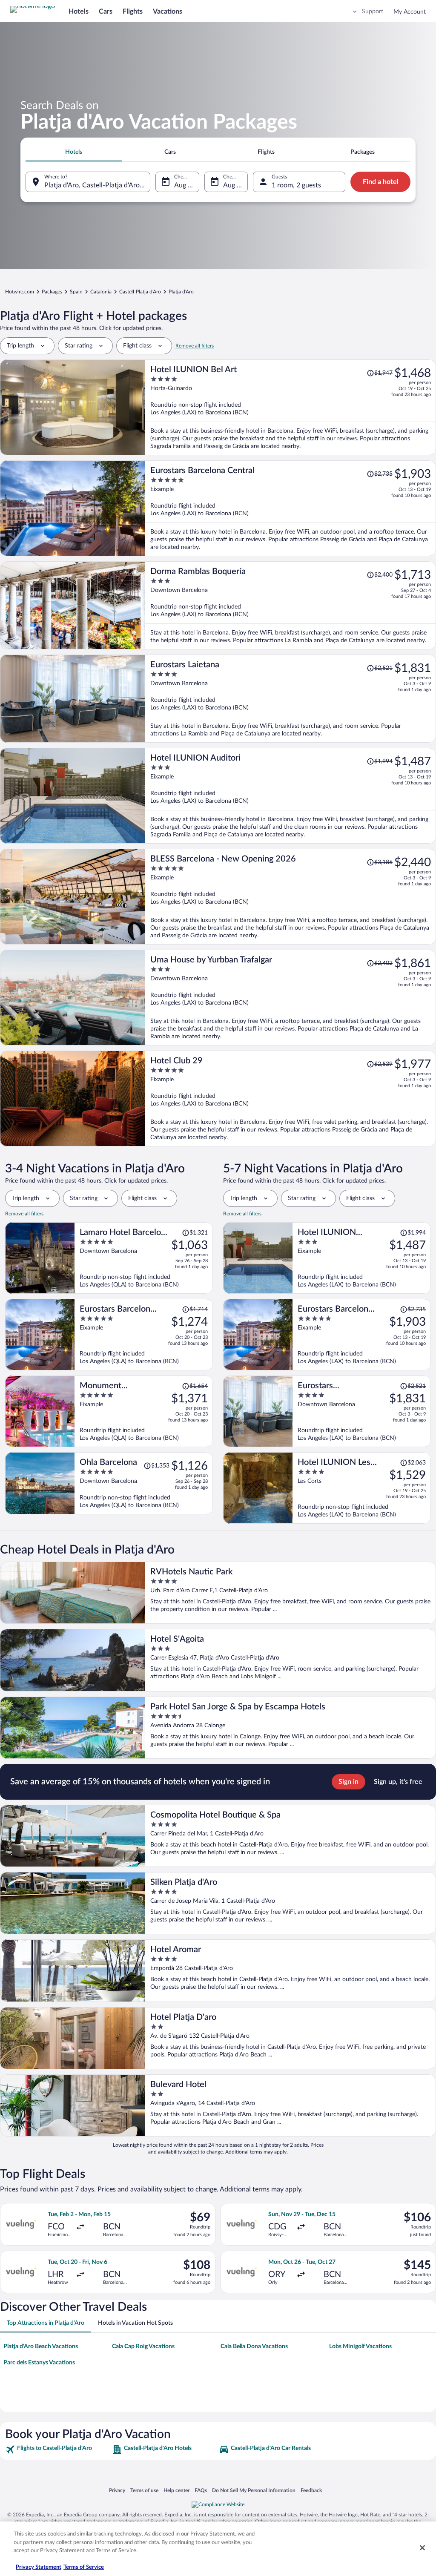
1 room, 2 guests (296, 185)
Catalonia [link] (101, 292)
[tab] (74, 152)
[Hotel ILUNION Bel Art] (291, 407)
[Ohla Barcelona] (144, 1483)
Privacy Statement (39, 2567)
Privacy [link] (117, 2490)
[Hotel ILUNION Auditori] (291, 796)
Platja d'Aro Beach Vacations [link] (41, 2346)
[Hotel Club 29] (291, 1098)
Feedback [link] (311, 2490)
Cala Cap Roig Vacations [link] (143, 2346)
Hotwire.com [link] (20, 292)
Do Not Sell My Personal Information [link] (254, 2490)
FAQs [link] (201, 2490)
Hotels (79, 11)
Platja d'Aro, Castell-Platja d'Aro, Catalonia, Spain (97, 185)
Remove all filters (195, 346)
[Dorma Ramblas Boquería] (291, 605)
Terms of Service (84, 2567)
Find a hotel (381, 182)
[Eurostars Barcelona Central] (291, 508)
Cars (106, 11)
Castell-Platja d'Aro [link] (140, 292)
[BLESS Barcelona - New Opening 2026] (291, 897)
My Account (410, 12)
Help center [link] (176, 2490)
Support (373, 11)
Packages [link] (52, 292)
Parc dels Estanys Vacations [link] (39, 2363)
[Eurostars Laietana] (291, 699)
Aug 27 (234, 185)
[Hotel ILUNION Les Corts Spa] (362, 1488)
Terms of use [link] (144, 2490)
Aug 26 (185, 185)
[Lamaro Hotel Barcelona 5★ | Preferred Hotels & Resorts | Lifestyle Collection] (144, 1258)
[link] (58, 2450)
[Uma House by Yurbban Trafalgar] (291, 998)
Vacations (168, 11)
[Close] (422, 2548)
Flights (133, 11)
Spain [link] (76, 292)
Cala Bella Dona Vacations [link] (254, 2346)
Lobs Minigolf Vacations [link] (360, 2346)
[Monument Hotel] (144, 1411)
